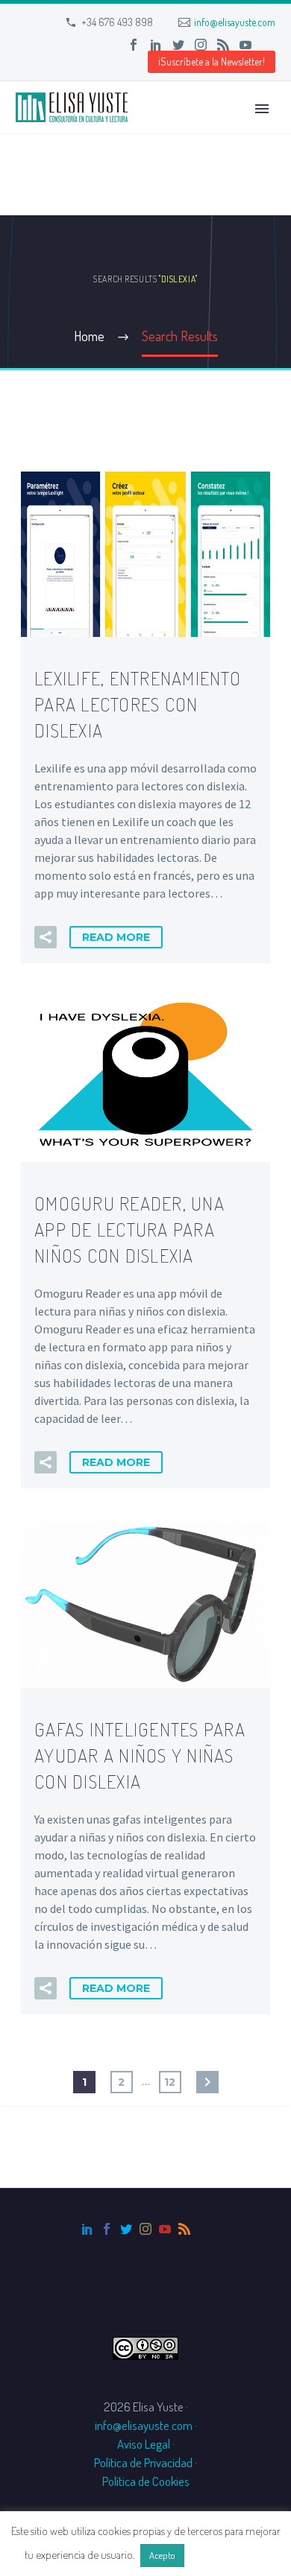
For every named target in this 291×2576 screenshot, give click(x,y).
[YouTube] (245, 45)
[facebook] (107, 2229)
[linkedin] (87, 2229)
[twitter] (126, 2229)
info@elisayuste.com (235, 22)
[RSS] (223, 45)
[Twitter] (178, 45)
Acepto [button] (162, 2555)
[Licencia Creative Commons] (145, 2346)
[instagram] (145, 2229)
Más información (227, 2555)
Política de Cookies (146, 2481)
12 (170, 2082)
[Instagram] (201, 45)
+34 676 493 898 (117, 22)
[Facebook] (134, 45)
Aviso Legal (144, 2444)
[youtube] (165, 2229)
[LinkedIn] (156, 45)
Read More (116, 937)
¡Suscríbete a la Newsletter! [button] (212, 61)
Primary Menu (262, 109)
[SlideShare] (268, 45)
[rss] (184, 2229)
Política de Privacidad (143, 2462)
